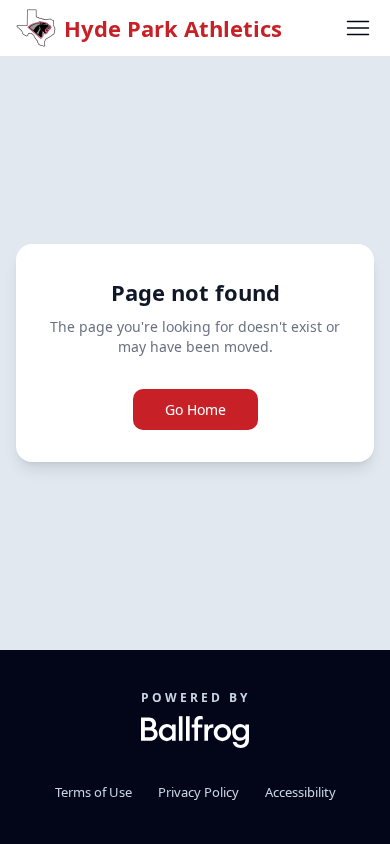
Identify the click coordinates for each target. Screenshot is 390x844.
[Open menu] (358, 28)
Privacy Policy (198, 792)
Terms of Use (93, 792)
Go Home (195, 409)
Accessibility (300, 792)
